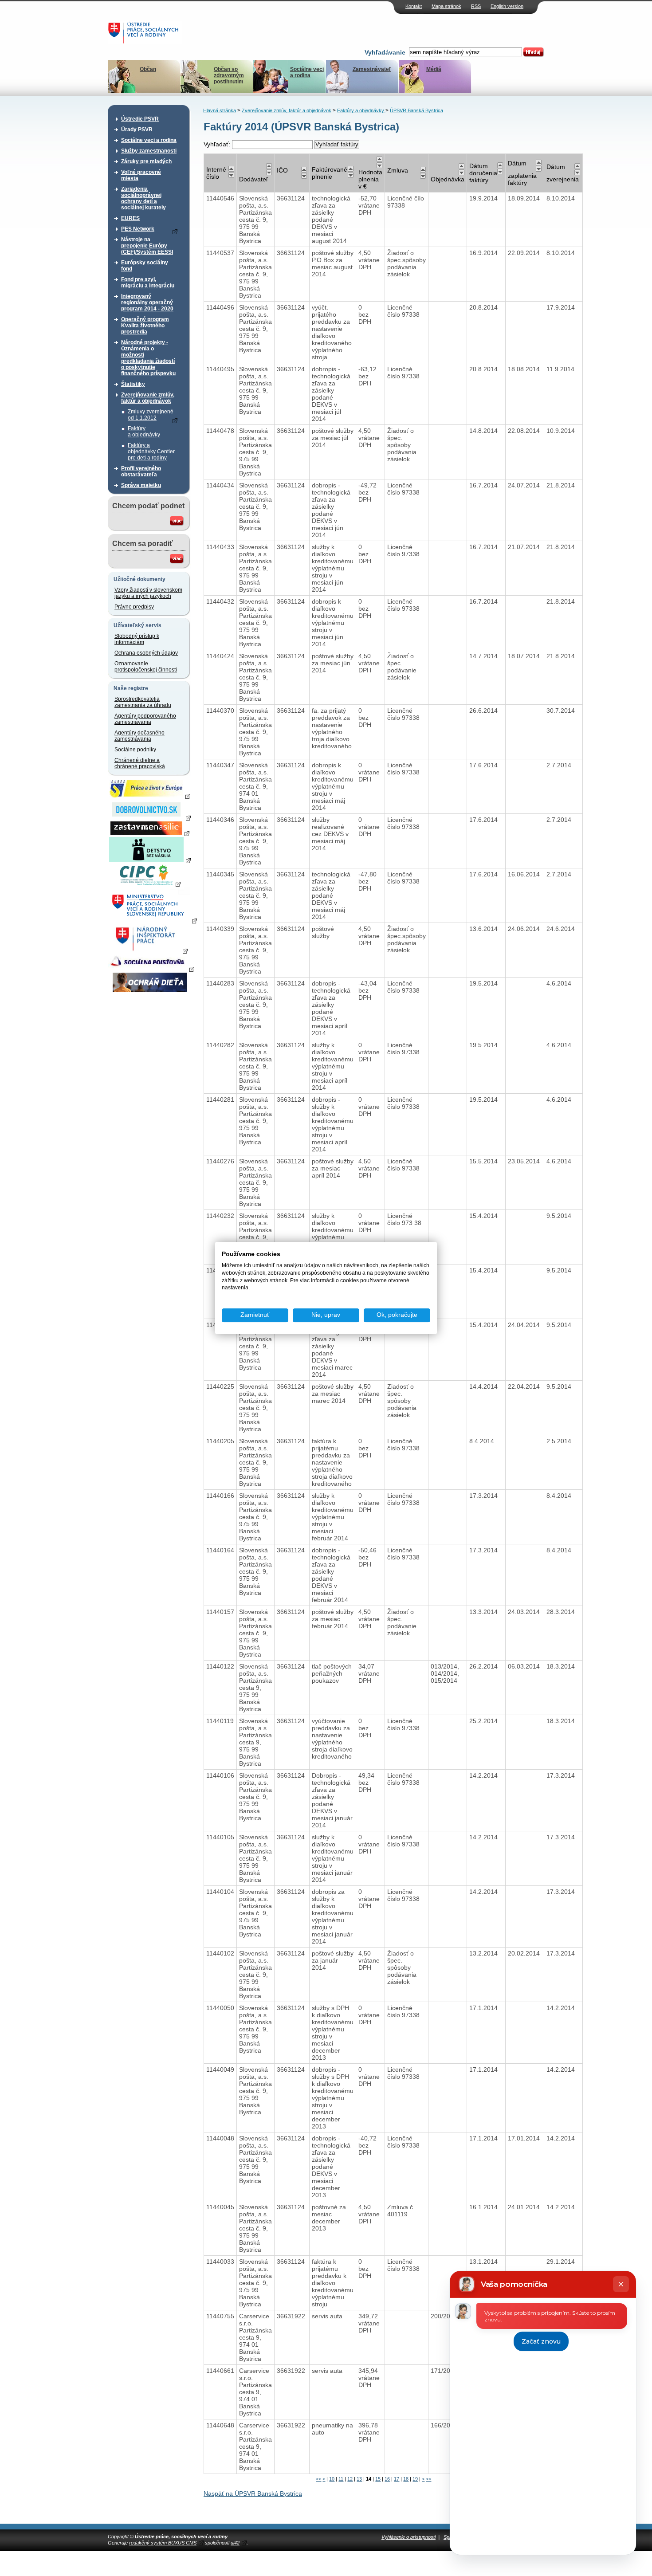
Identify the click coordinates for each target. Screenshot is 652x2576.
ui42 (235, 2543)
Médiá (434, 69)
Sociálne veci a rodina (307, 72)
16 (387, 2479)
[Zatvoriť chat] (621, 2284)
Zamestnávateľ (372, 69)
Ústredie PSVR (140, 119)
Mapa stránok (446, 6)
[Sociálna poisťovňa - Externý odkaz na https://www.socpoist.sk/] (151, 969)
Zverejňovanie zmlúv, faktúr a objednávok (148, 398)
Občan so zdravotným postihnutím (229, 75)
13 (359, 2479)
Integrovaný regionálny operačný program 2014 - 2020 (147, 302)
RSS (476, 6)
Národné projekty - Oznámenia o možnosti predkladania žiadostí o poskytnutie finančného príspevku (148, 358)
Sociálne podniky (135, 750)
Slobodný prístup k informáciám (137, 639)
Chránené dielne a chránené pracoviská (140, 763)
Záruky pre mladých (146, 161)
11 (341, 2479)
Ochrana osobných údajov (146, 653)
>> (428, 2479)
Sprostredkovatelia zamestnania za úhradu (143, 702)
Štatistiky (133, 384)
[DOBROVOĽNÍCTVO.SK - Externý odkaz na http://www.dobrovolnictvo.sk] (150, 817)
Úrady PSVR (137, 130)
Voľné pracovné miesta (141, 175)
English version (507, 6)
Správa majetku (141, 485)
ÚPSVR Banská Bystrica (416, 110)
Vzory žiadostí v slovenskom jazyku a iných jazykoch (148, 593)
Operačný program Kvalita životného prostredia (145, 326)
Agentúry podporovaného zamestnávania (145, 719)
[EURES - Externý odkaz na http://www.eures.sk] (150, 796)
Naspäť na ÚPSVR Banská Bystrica (253, 2494)
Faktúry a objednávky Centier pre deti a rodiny (151, 452)
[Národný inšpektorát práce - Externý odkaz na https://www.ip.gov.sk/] (150, 950)
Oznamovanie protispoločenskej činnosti (146, 667)
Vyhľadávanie (385, 52)
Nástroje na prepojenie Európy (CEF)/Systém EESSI (147, 246)
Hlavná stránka (220, 110)
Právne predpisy (134, 607)
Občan (148, 69)
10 (332, 2479)
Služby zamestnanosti (149, 151)
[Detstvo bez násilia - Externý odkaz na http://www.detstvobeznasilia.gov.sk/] (150, 860)
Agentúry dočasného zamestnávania (139, 736)
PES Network (138, 229)
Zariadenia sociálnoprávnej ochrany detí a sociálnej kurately (143, 198)
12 (350, 2479)
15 (378, 2479)
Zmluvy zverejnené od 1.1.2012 (151, 415)
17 (397, 2479)
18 (406, 2479)
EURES (130, 218)
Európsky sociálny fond (145, 266)
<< (318, 2479)
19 (415, 2479)
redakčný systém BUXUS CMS (163, 2543)
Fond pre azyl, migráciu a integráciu (148, 283)
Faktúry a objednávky (144, 432)
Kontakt (414, 6)
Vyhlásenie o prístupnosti (408, 2537)
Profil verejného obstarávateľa (141, 471)
